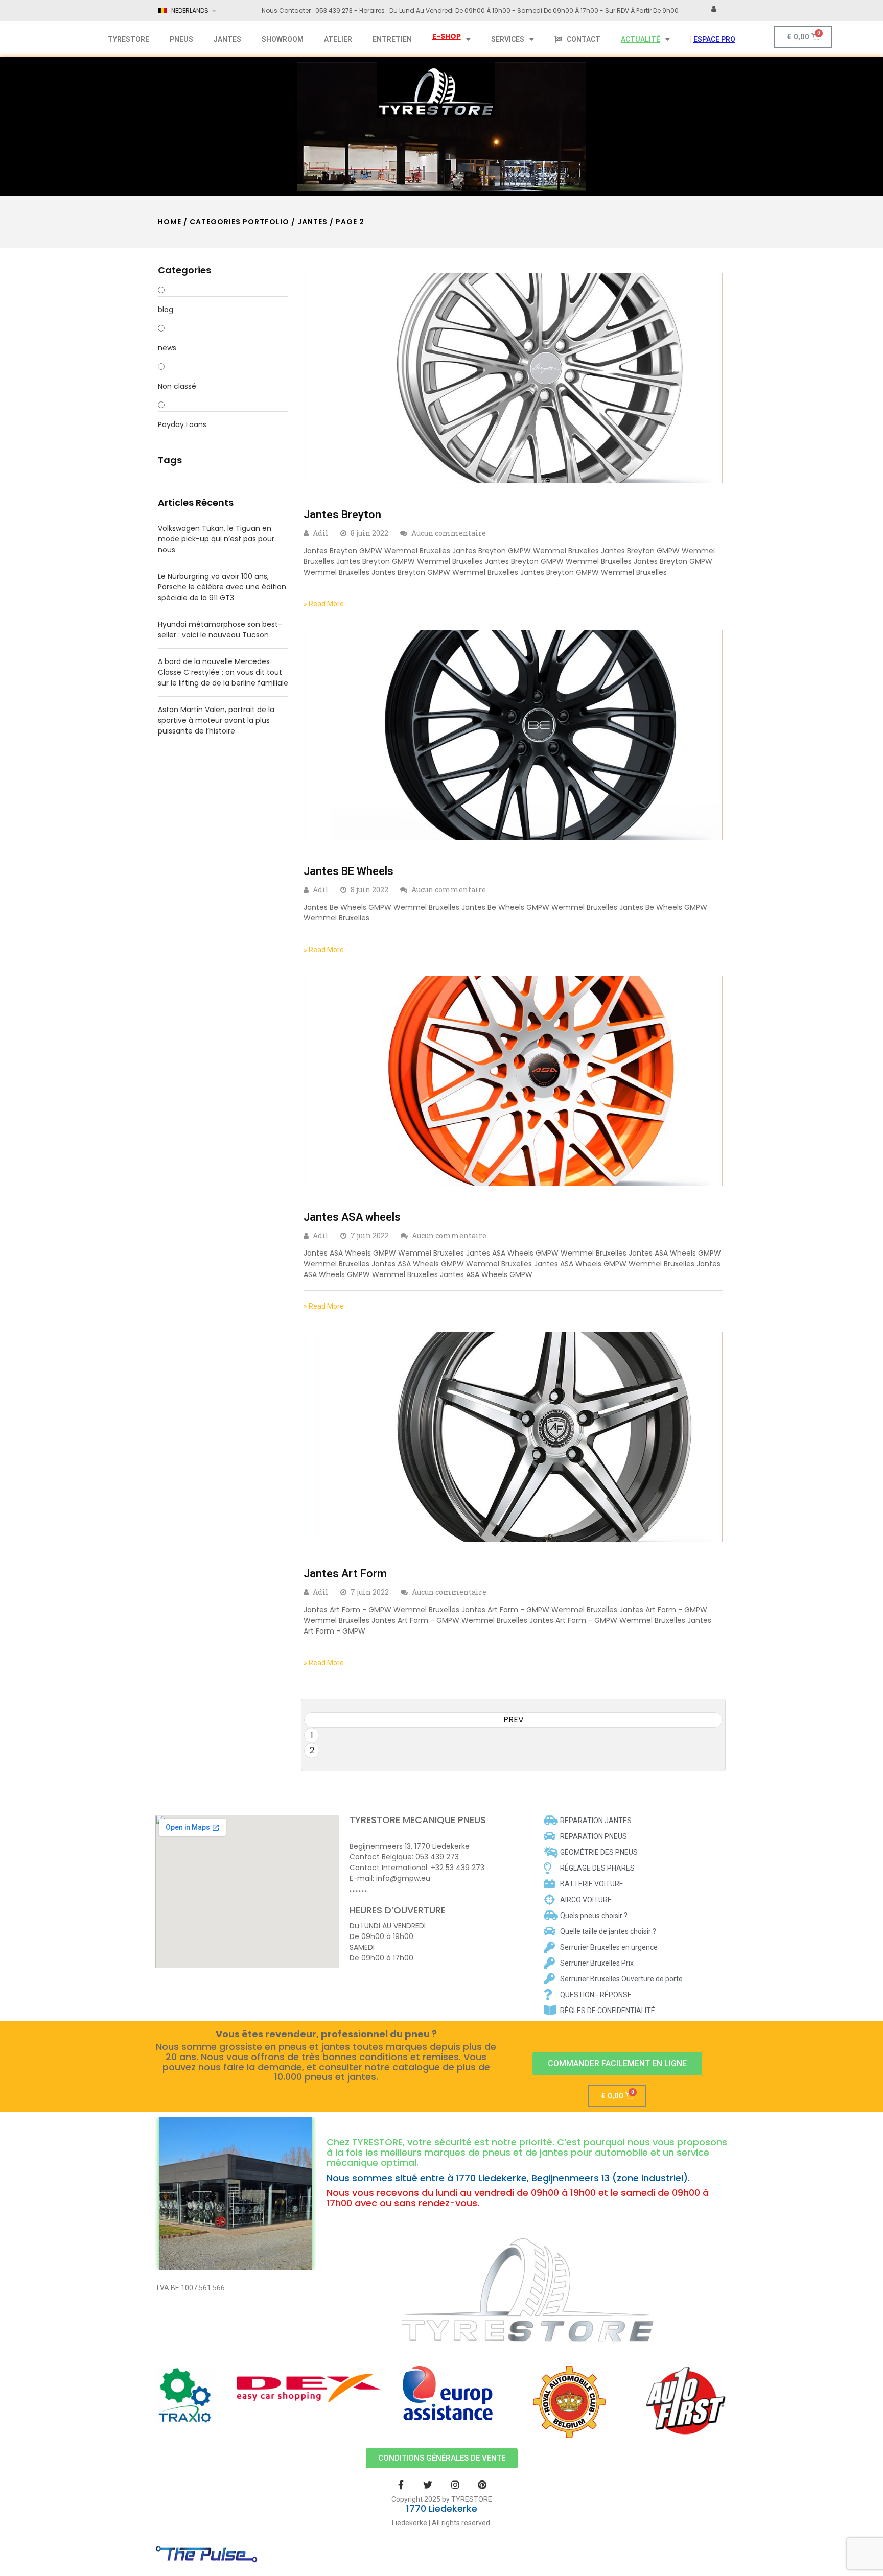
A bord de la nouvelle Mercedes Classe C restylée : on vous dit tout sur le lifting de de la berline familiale (223, 672)
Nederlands (190, 10)
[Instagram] (455, 2484)
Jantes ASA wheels (352, 1217)
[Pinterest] (482, 2484)
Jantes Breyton (342, 515)
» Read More (324, 604)
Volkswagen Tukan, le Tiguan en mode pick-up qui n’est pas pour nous (216, 539)
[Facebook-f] (401, 2484)
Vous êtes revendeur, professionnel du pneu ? (326, 2034)
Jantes (312, 222)
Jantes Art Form (345, 1574)
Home (170, 222)
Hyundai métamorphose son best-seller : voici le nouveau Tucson (220, 630)
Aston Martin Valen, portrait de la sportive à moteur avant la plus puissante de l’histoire (216, 720)
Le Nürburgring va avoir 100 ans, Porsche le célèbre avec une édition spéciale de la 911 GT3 (222, 587)
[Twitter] (428, 2484)
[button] (617, 2064)
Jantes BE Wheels (348, 871)
